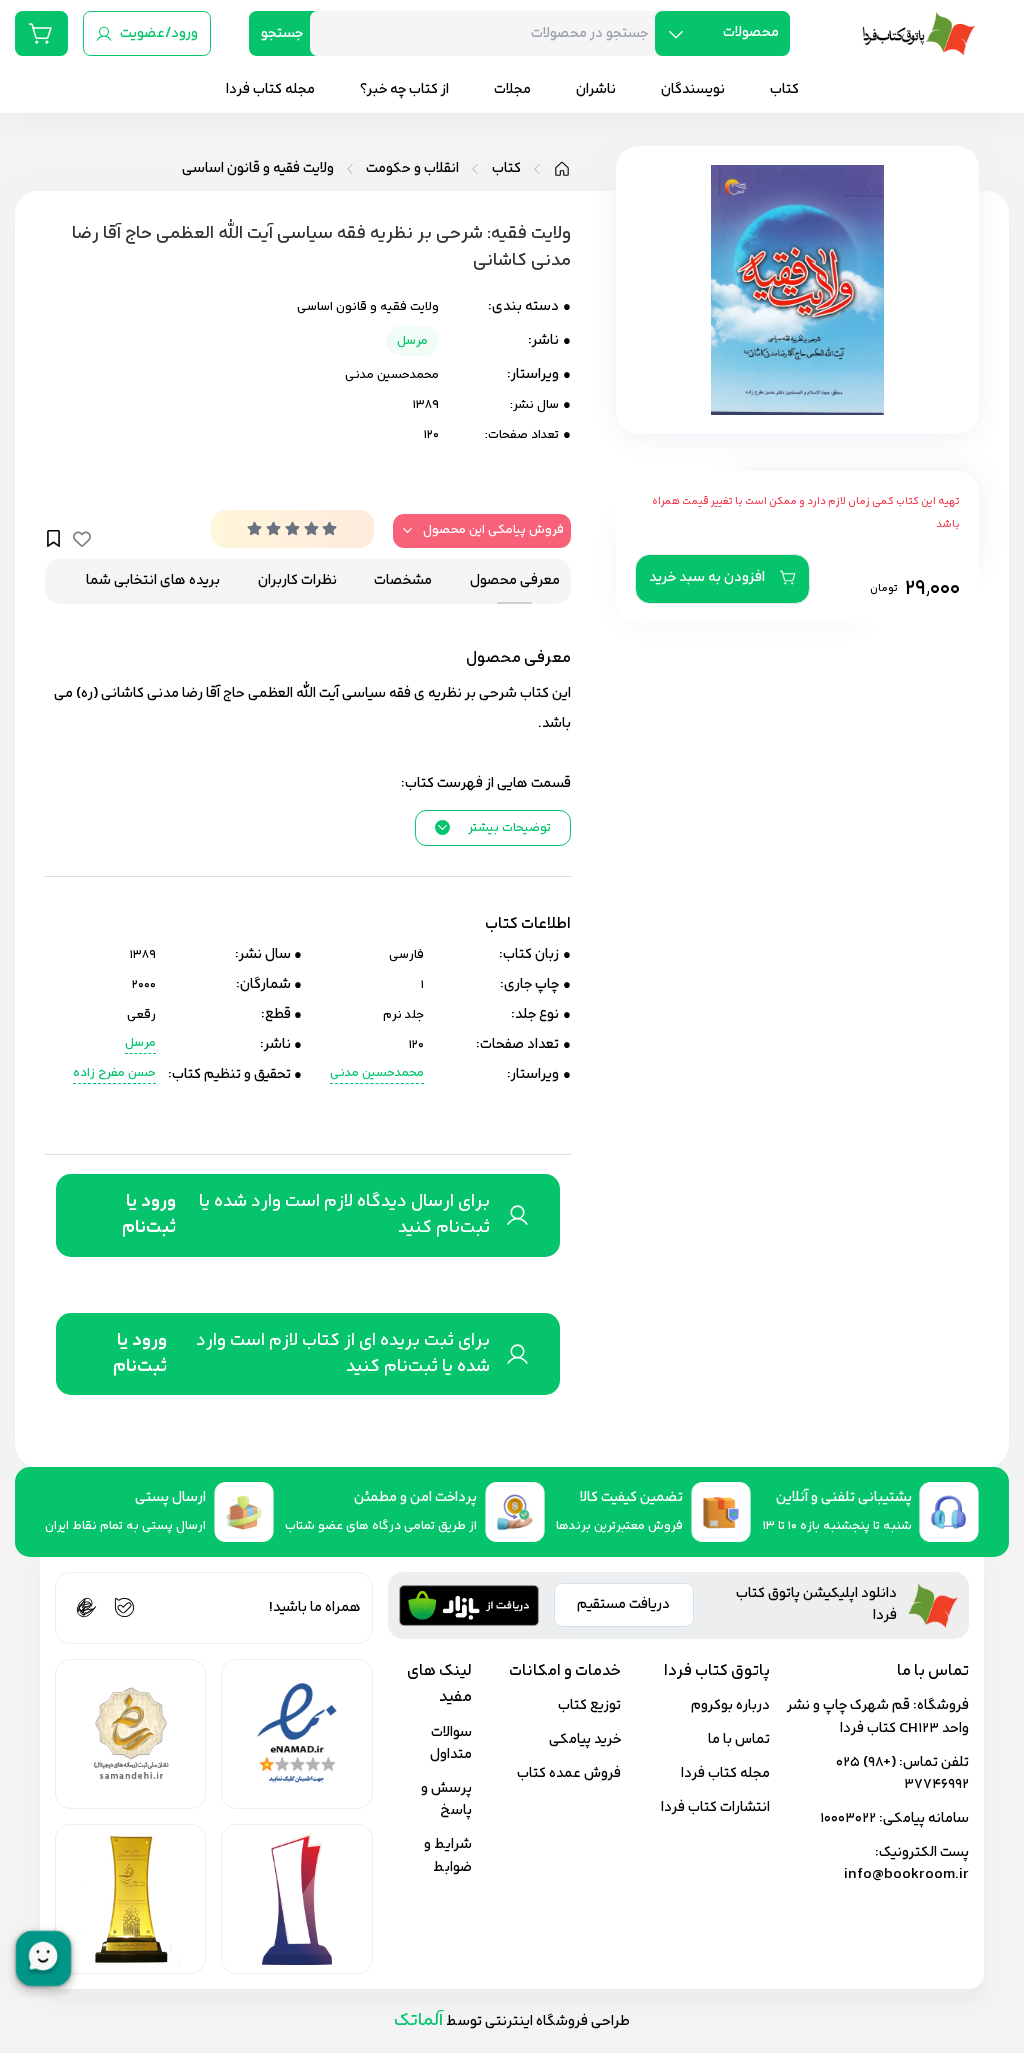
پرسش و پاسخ (446, 1800)
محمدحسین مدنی (392, 375)
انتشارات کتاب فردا (715, 1807)
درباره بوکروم (730, 1705)
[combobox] (490, 33)
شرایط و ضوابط (448, 1856)
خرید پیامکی (585, 1739)
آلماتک (418, 2020)
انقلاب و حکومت (412, 169)
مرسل (412, 341)
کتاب (506, 169)
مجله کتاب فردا (725, 1773)
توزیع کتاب (589, 1705)
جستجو (282, 33)
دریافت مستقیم (623, 1604)
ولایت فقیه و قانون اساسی (258, 169)
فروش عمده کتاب (569, 1773)
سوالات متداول (451, 1744)
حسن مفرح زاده (114, 1073)
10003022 (848, 1818)
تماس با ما (739, 1739)
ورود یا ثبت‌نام (149, 1215)
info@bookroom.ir (906, 1874)
